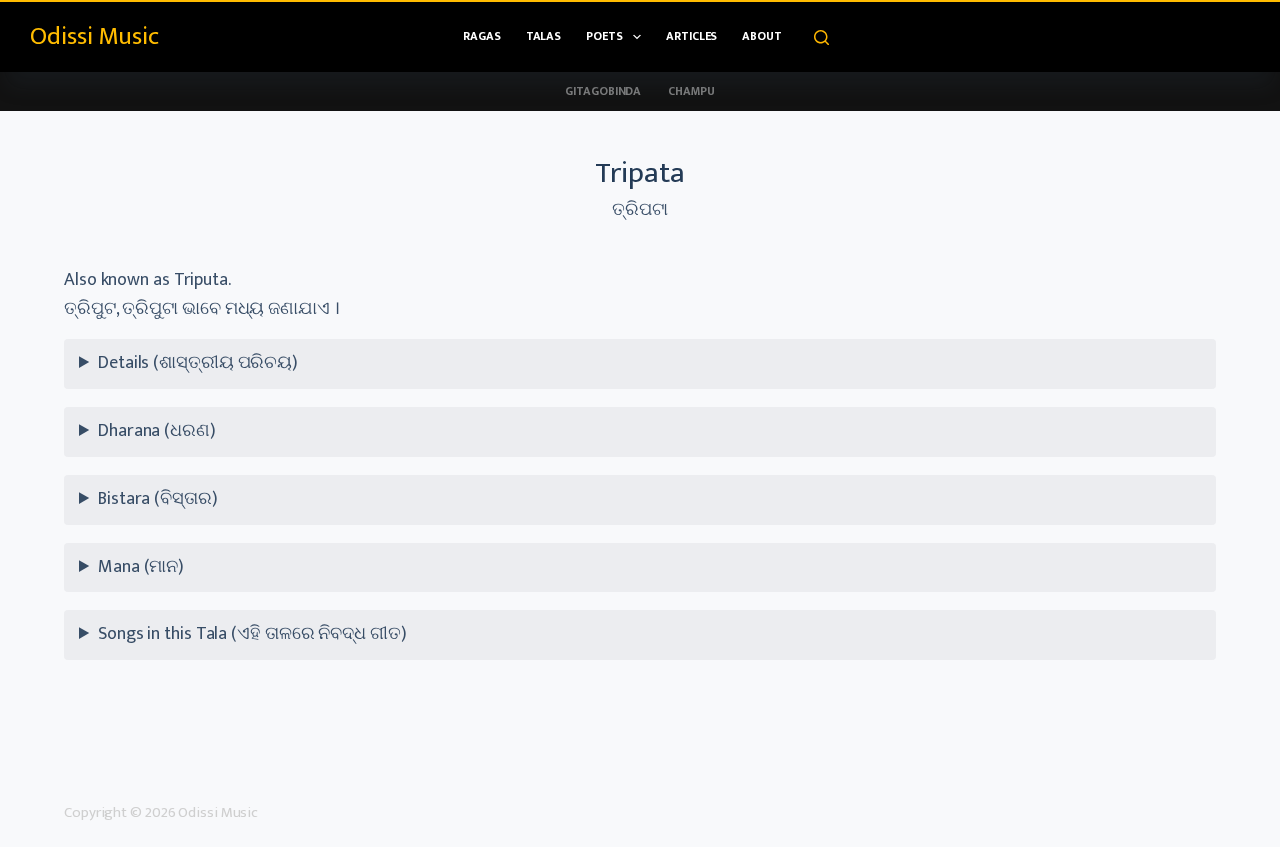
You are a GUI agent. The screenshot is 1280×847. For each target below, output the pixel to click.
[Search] (821, 37)
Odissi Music (94, 36)
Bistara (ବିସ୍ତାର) (158, 499)
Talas (544, 36)
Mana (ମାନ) (141, 567)
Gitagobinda (603, 91)
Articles (691, 36)
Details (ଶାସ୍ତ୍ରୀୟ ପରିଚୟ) (198, 363)
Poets (604, 36)
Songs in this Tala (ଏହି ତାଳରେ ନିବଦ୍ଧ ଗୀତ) (252, 634)
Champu (691, 91)
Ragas (482, 36)
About (762, 36)
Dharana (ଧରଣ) (157, 431)
